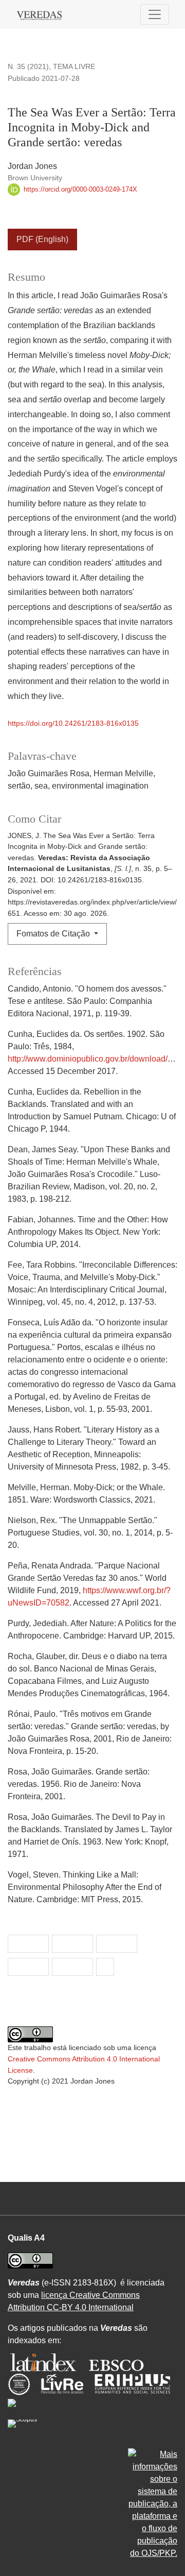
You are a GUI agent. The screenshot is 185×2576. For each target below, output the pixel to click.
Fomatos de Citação (54, 934)
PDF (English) (42, 239)
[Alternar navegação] (155, 14)
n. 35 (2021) (28, 66)
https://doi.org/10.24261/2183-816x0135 (73, 723)
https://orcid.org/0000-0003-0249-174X (79, 189)
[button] (28, 1944)
